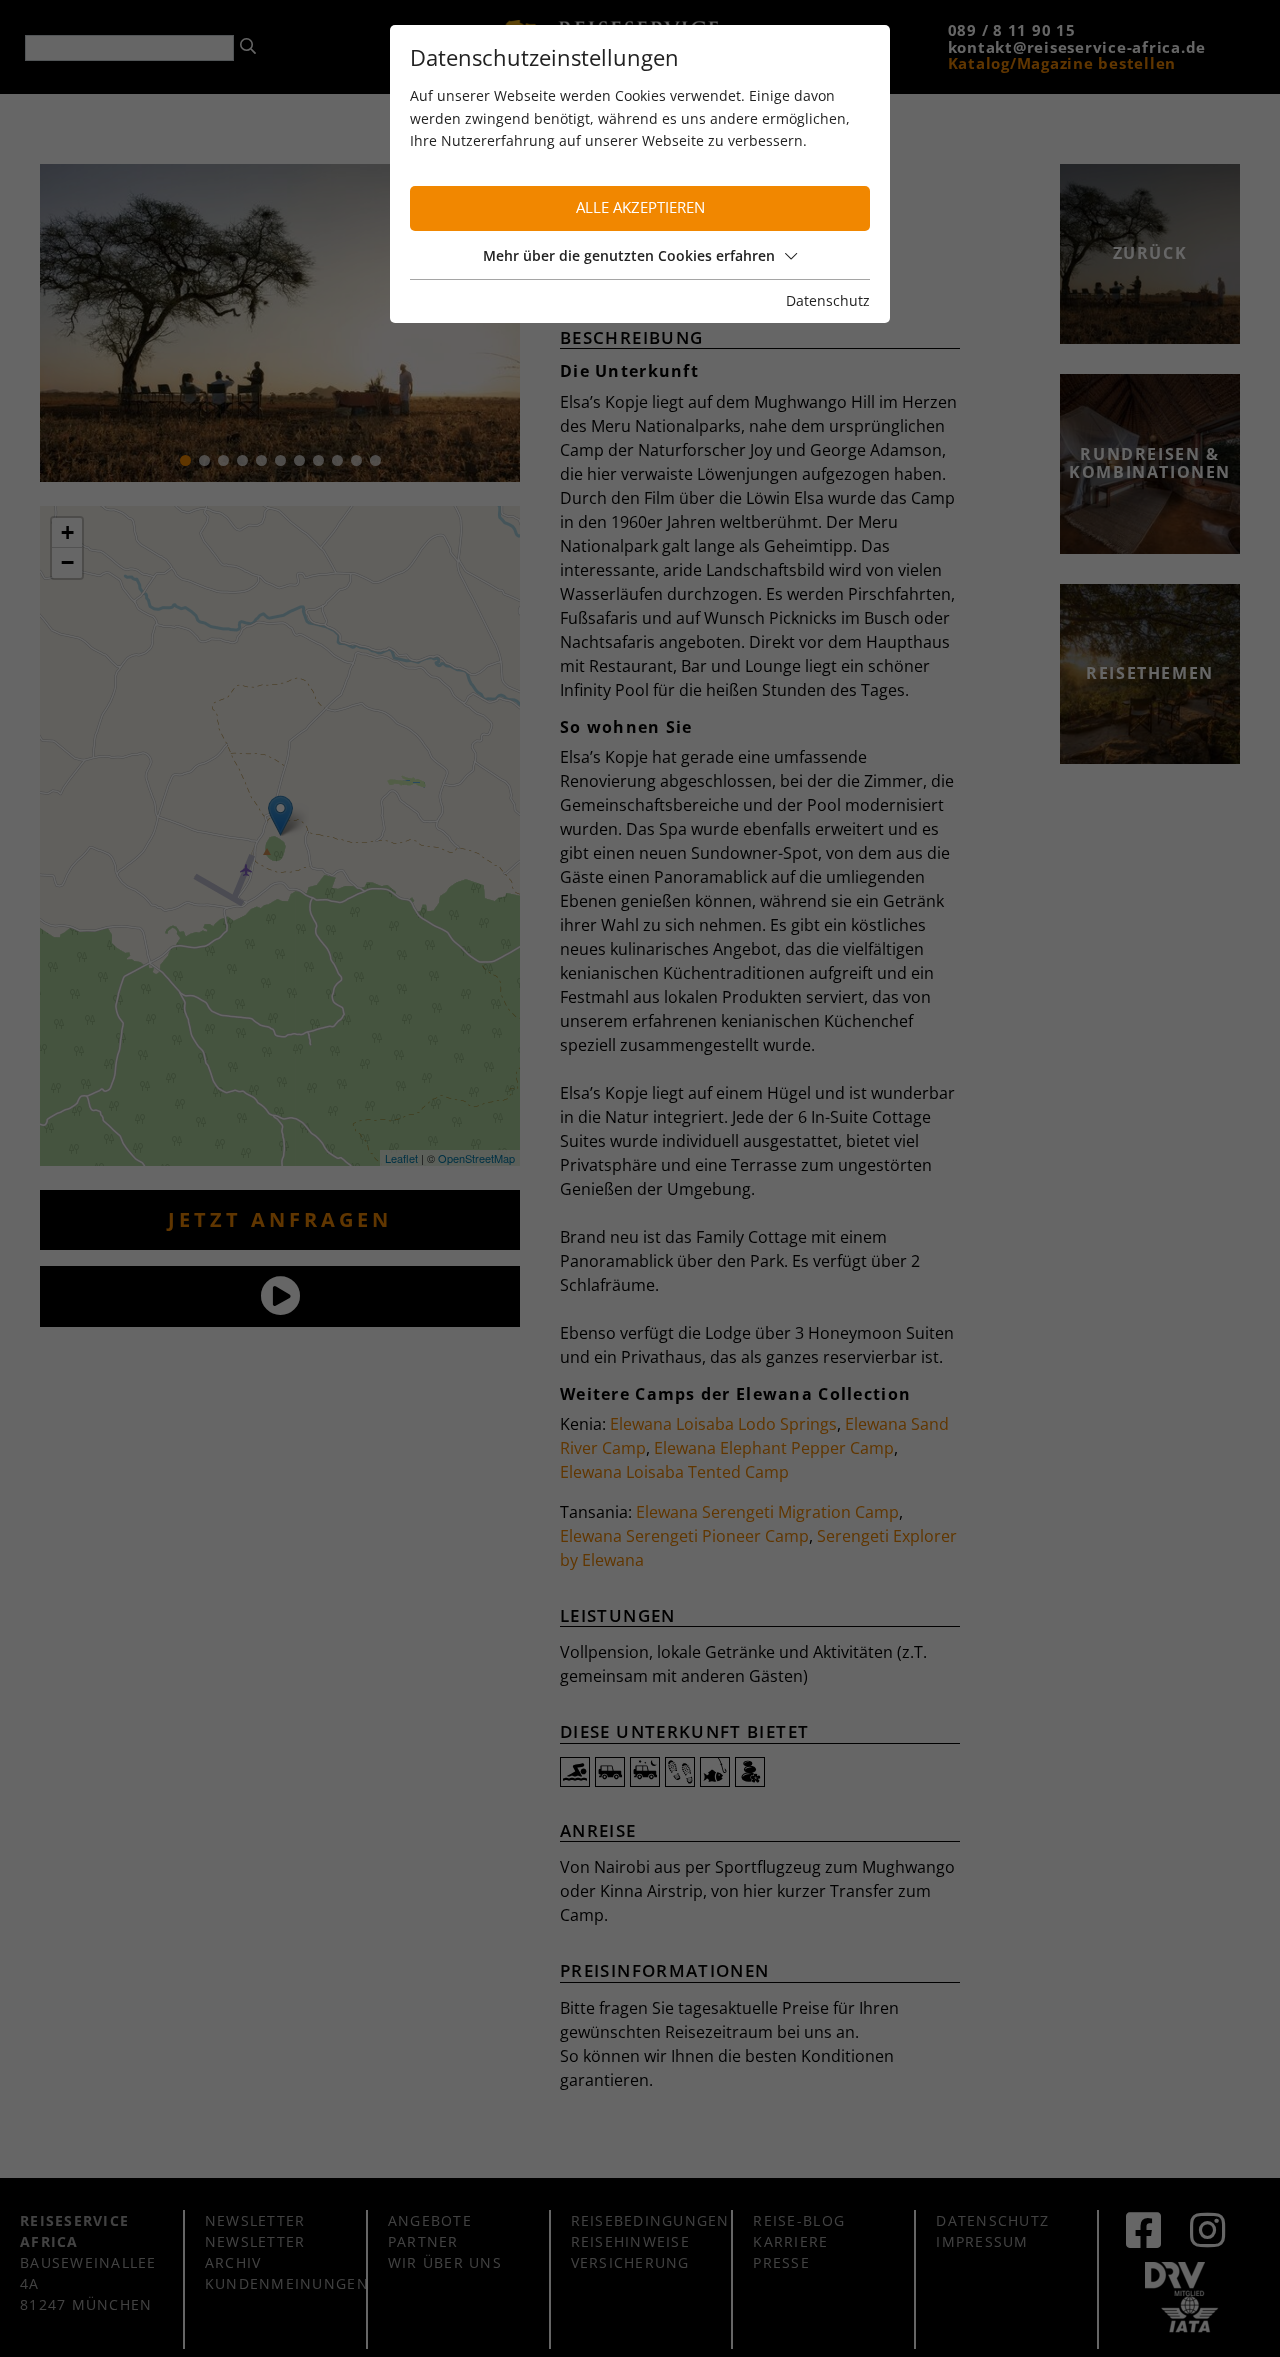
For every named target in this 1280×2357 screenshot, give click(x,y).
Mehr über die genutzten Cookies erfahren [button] (629, 255)
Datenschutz (828, 300)
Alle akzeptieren (640, 207)
